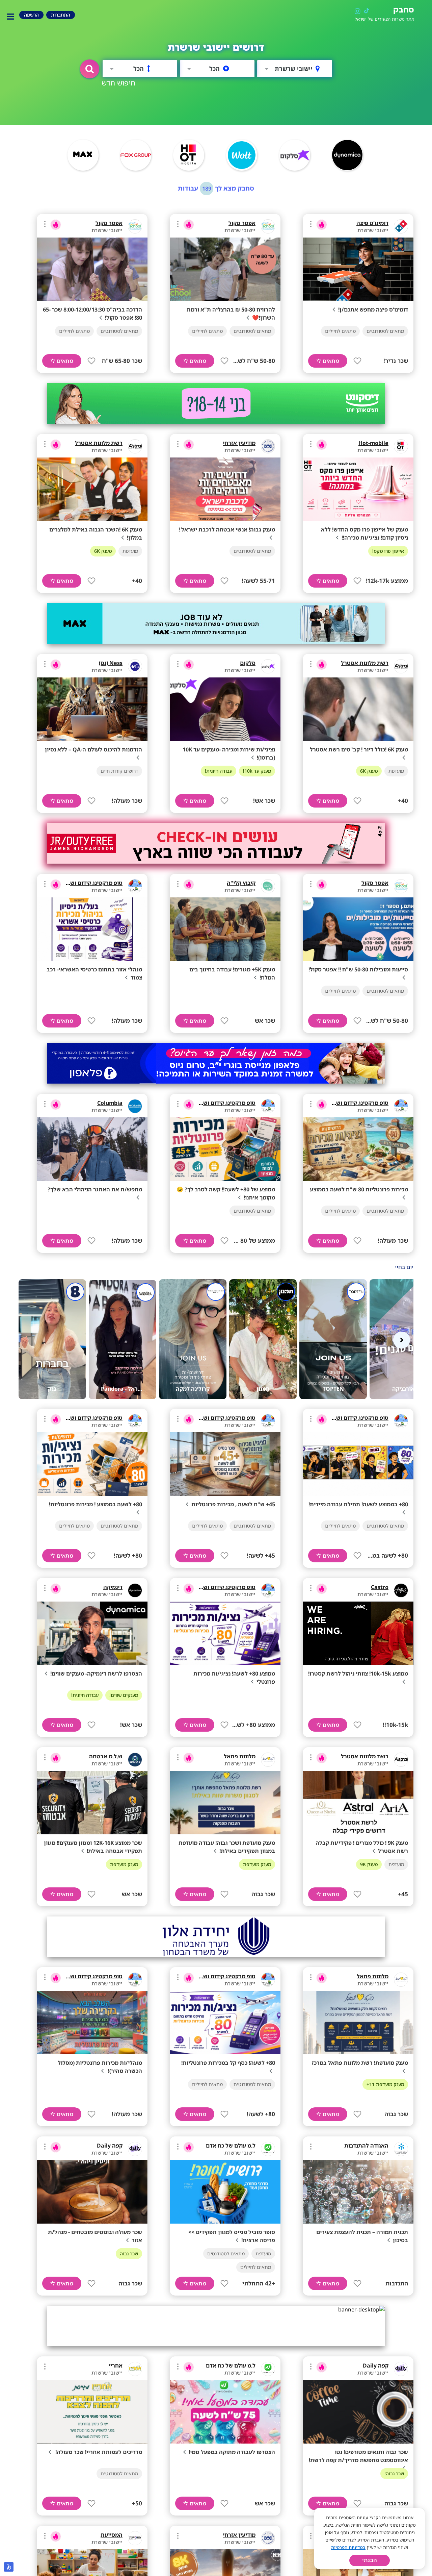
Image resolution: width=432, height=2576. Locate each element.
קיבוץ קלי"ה (241, 883)
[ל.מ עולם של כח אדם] (268, 2149)
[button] (90, 69)
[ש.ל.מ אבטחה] (135, 1760)
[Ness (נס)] (135, 666)
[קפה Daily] (135, 2149)
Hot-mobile (373, 443)
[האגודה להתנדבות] (401, 2149)
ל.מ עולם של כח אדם (231, 2146)
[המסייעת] (135, 2538)
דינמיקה (113, 1587)
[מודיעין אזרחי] (268, 446)
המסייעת (112, 2535)
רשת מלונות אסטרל (99, 443)
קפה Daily (110, 2146)
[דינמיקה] (135, 1590)
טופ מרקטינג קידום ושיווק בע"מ (85, 883)
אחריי (116, 2366)
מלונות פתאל (240, 1756)
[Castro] (401, 1590)
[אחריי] (135, 2369)
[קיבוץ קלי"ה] (268, 886)
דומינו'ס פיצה (372, 223)
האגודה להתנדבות (366, 2146)
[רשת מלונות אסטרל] (135, 446)
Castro (380, 1587)
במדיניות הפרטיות (348, 2547)
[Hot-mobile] (401, 446)
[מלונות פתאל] (268, 1760)
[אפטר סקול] (268, 226)
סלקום (248, 663)
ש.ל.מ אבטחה (106, 1756)
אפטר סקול (242, 223)
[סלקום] (268, 666)
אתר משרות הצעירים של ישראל (384, 19)
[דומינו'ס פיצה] (401, 226)
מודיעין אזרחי (239, 443)
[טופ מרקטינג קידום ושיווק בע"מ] (135, 886)
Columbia (110, 1103)
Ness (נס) (111, 663)
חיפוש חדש (118, 83)
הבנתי (370, 2560)
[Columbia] (135, 1106)
